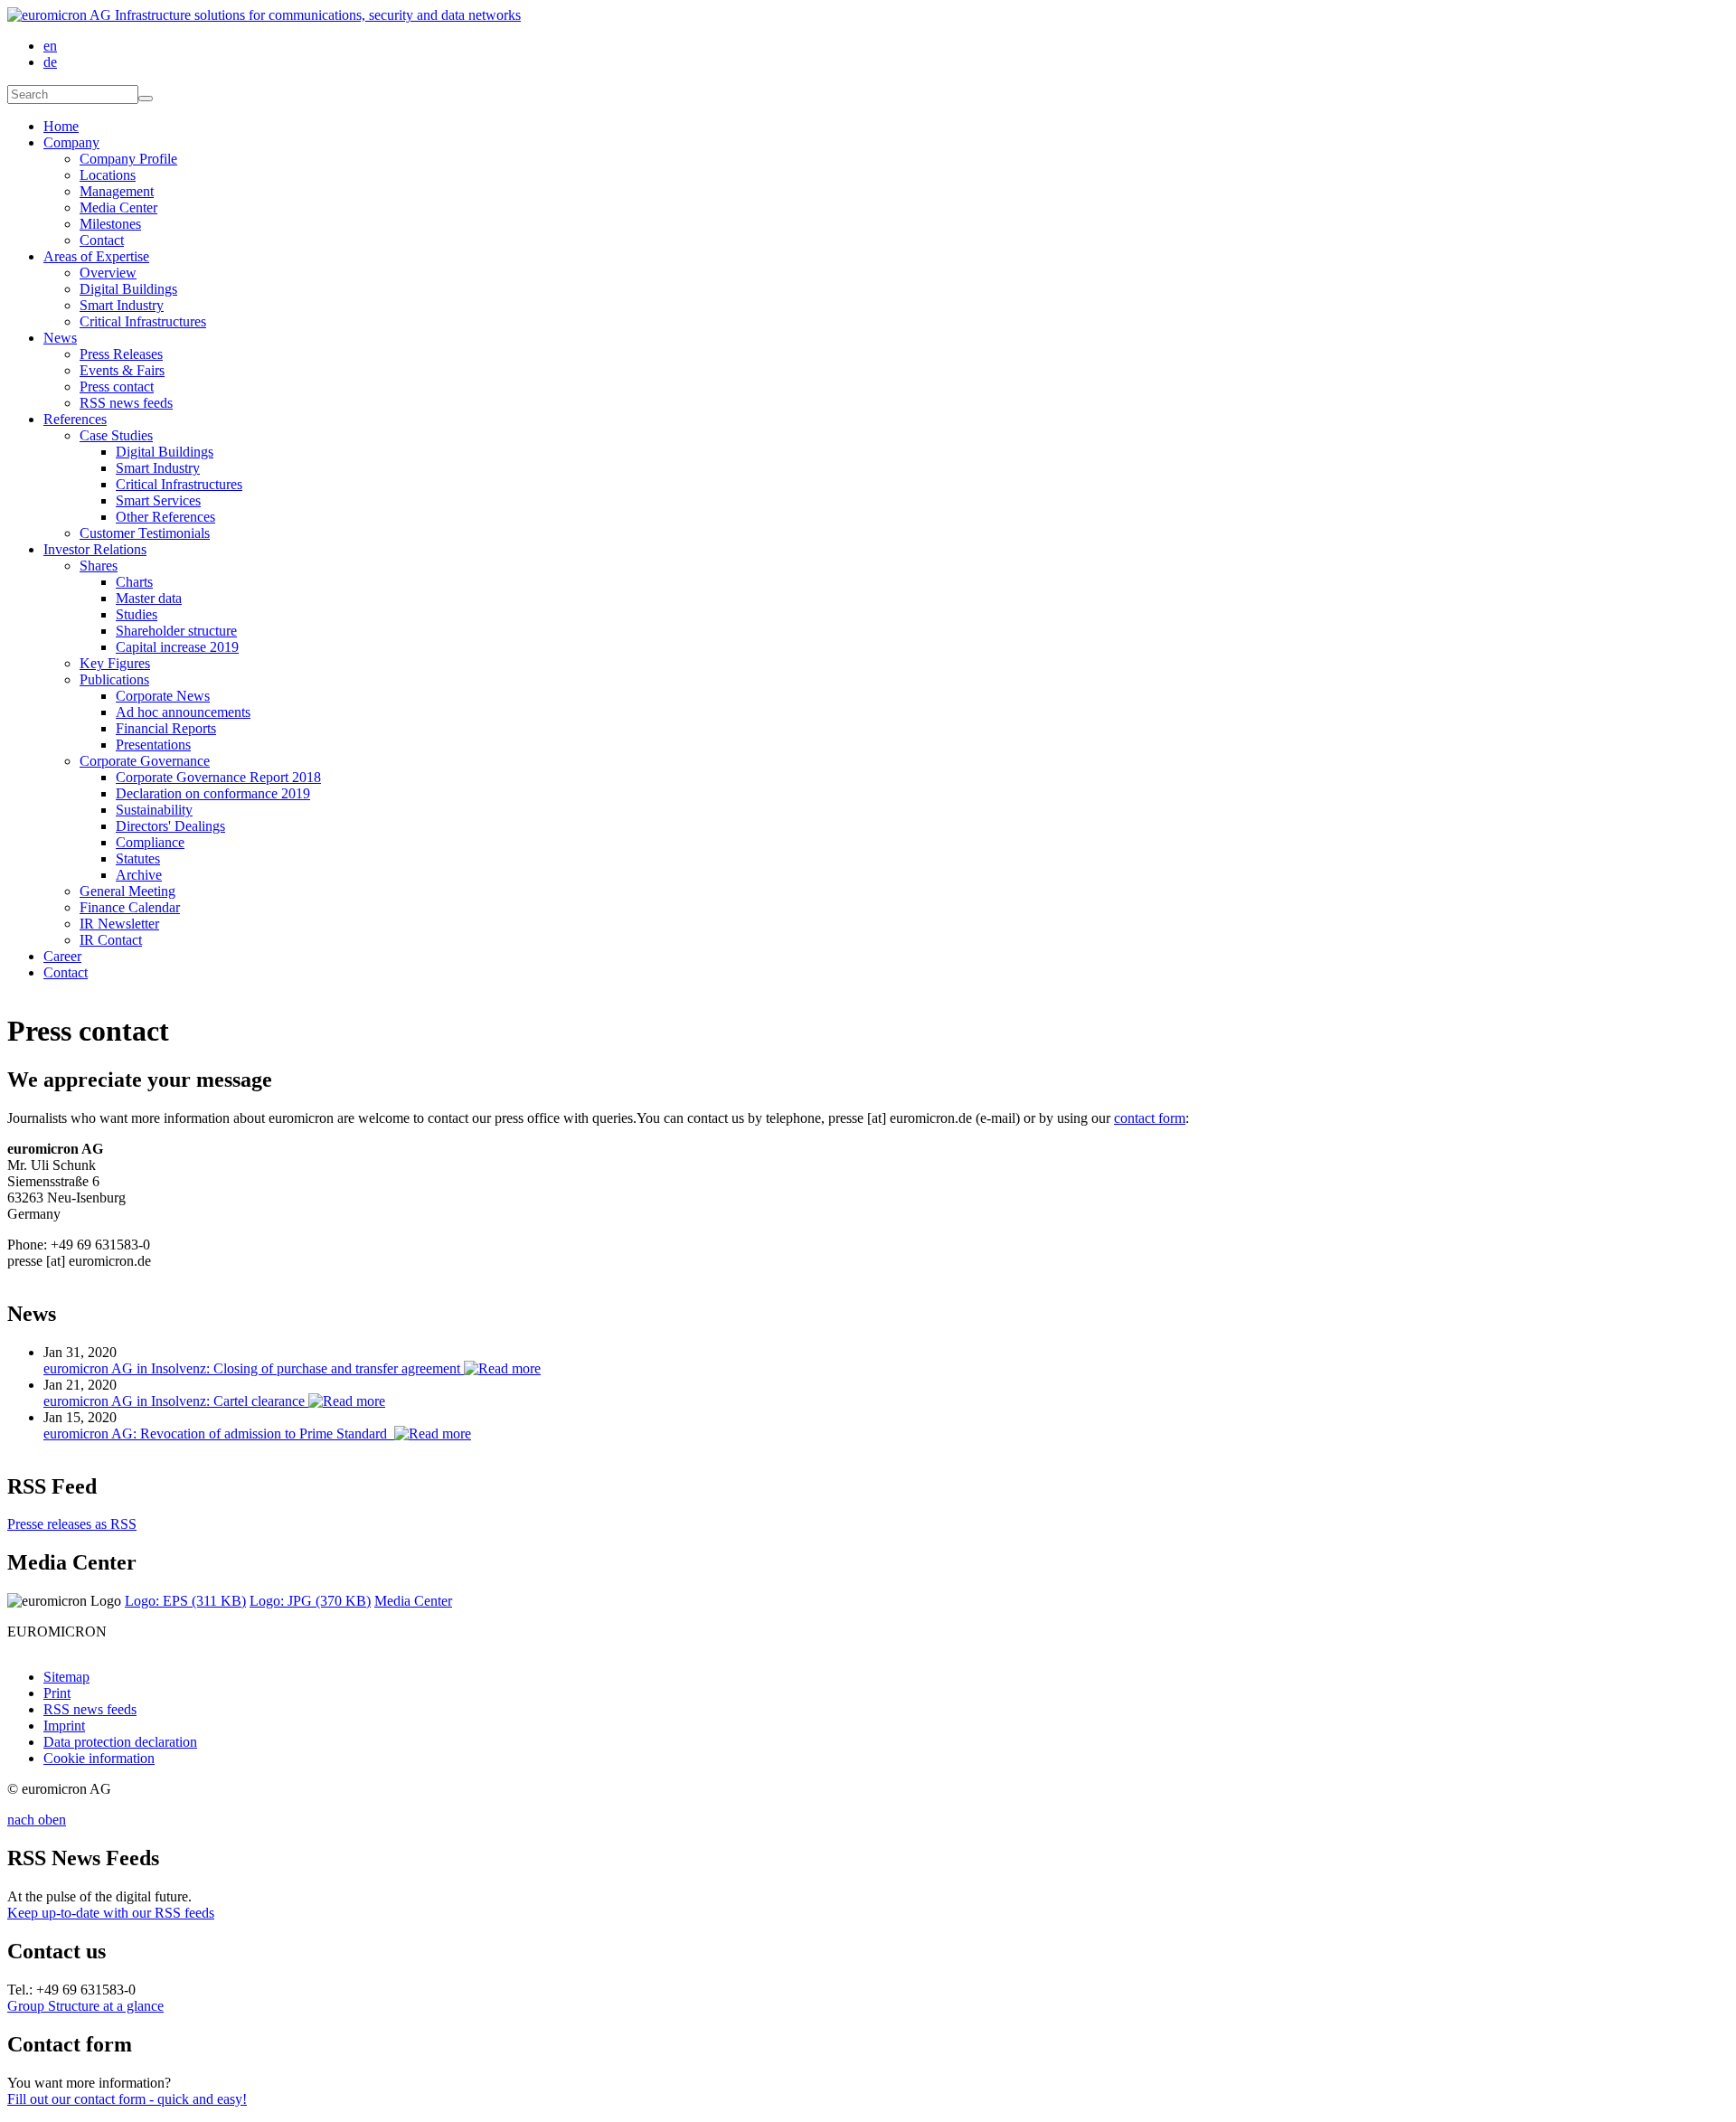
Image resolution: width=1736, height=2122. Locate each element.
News (60, 338)
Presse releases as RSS (72, 1524)
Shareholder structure (176, 631)
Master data (149, 598)
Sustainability (154, 810)
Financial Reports (166, 728)
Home (61, 126)
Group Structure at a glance (85, 2006)
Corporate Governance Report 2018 (218, 777)
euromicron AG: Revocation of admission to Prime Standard (219, 1434)
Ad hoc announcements (183, 712)
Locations (108, 175)
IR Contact (111, 940)
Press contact (117, 387)
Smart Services (158, 500)
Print (57, 1693)
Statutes (138, 858)
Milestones (110, 224)
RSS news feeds (126, 403)
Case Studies (116, 435)
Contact (102, 240)
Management (117, 191)
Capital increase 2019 (177, 647)
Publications (114, 679)
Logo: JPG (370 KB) (310, 1601)
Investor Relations (95, 549)
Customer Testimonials (145, 533)
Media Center (118, 207)
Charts (134, 582)
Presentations (153, 745)
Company (71, 142)
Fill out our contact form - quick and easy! (127, 2099)
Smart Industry (122, 305)
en (50, 46)
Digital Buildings (128, 289)
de (50, 62)
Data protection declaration (120, 1742)
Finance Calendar (130, 907)
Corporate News (163, 696)
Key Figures (115, 663)
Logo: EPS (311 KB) (185, 1601)
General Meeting (127, 891)
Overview (108, 273)
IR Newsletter (119, 924)
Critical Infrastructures (143, 321)
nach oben (37, 1820)
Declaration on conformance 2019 (213, 793)
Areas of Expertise (96, 256)
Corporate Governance (145, 761)
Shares (99, 566)
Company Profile (128, 159)
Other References (165, 517)
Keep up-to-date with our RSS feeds (111, 1913)
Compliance (150, 842)
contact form (1150, 1118)
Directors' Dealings (170, 826)
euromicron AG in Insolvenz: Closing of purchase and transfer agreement (254, 1368)
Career (62, 956)
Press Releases (121, 354)
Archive (139, 875)
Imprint (64, 1726)
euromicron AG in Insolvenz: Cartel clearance (176, 1401)
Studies (137, 614)
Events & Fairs (122, 370)
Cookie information (99, 1758)
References (75, 419)
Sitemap (66, 1677)
